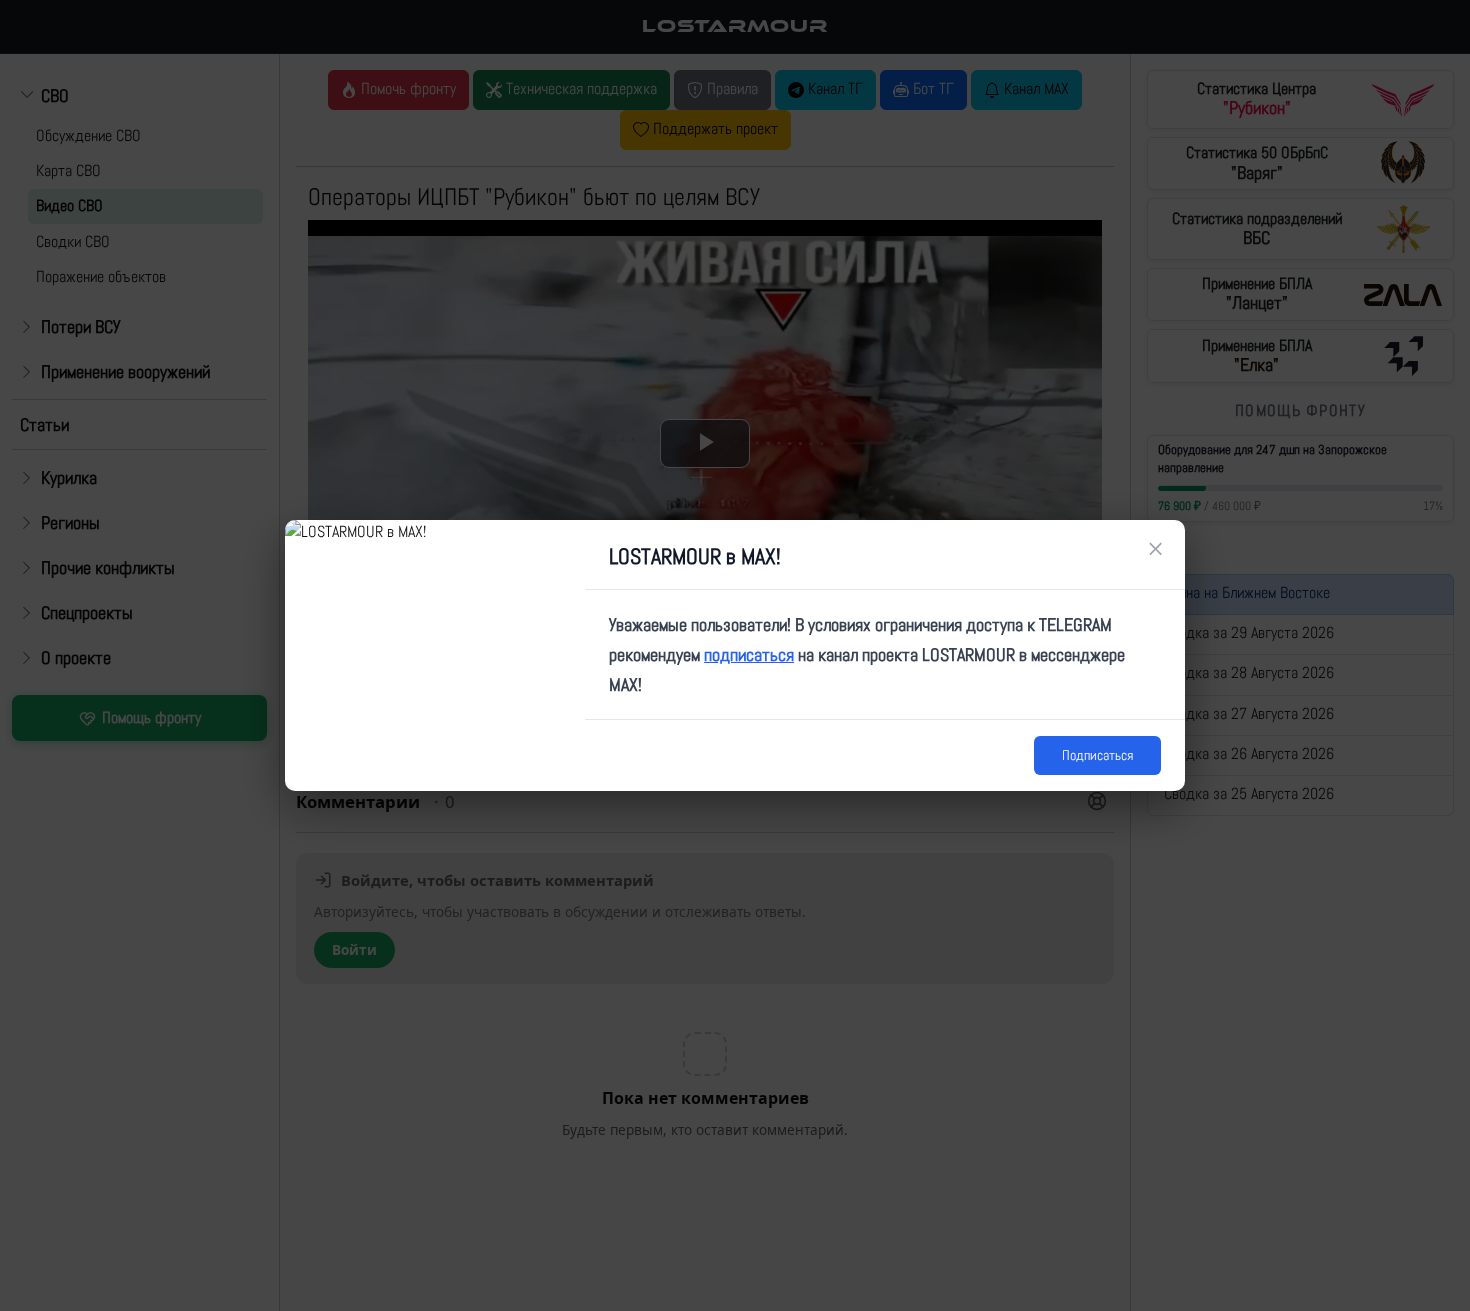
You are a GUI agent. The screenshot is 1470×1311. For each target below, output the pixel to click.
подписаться (749, 654)
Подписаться (1097, 755)
